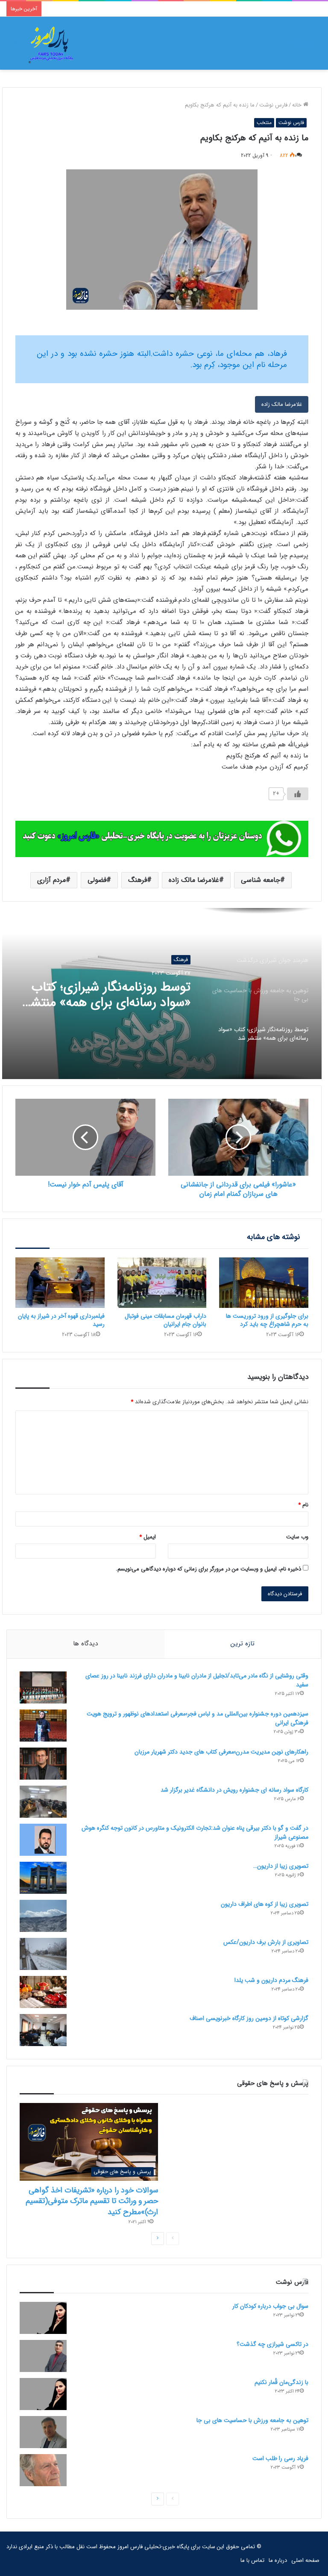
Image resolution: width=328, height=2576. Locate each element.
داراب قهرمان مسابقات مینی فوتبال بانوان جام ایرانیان (165, 1320)
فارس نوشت (273, 105)
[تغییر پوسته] (17, 46)
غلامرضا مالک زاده (282, 404)
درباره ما (278, 2560)
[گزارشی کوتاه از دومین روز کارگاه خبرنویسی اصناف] (43, 2030)
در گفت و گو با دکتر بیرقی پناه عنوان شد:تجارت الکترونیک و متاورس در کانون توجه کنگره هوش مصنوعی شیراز (195, 1832)
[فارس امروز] (51, 43)
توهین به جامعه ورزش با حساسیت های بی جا (252, 2420)
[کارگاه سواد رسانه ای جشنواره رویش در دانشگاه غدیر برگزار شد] (43, 1802)
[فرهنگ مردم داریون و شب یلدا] (43, 1992)
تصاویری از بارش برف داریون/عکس (266, 1942)
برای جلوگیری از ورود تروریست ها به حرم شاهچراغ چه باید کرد (267, 1320)
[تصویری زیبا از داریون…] (43, 1878)
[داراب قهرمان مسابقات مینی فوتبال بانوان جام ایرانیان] (162, 1283)
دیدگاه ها (85, 1644)
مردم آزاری (51, 880)
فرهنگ (138, 880)
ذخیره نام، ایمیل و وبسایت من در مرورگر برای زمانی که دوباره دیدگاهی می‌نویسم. (208, 1569)
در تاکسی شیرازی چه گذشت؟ (272, 2344)
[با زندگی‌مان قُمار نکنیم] (43, 2394)
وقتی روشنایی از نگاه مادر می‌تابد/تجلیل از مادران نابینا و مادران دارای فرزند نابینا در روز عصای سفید (197, 1680)
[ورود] (296, 46)
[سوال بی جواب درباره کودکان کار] (43, 2318)
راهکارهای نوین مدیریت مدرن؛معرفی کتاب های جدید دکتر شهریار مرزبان (221, 1752)
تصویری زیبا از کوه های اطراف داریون (265, 1904)
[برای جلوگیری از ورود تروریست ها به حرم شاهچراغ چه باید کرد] (264, 1283)
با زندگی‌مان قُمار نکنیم (133, 991)
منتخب (264, 123)
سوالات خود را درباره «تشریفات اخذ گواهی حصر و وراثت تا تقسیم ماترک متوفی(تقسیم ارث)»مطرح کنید (92, 2201)
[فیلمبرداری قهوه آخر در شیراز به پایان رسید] (60, 1283)
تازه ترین (243, 1644)
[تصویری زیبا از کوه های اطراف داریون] (43, 1916)
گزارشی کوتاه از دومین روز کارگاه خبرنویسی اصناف (249, 2018)
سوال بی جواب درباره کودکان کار (270, 2306)
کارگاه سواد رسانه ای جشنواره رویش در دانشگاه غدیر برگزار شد (234, 1790)
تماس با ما (252, 2560)
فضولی (97, 880)
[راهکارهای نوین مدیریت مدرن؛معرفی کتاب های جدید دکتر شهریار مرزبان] (43, 1764)
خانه (298, 105)
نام (303, 1505)
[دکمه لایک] (298, 794)
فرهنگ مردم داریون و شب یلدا (271, 1980)
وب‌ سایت (297, 1537)
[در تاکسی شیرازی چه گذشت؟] (43, 2356)
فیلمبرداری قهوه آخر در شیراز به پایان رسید (61, 1320)
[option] (162, 994)
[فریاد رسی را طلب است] (43, 2470)
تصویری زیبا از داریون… (281, 1866)
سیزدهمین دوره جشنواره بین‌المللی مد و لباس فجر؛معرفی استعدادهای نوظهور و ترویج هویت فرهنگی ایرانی (198, 1718)
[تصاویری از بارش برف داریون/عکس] (43, 1954)
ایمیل (148, 1537)
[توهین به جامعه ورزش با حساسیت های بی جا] (43, 2432)
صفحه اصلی (305, 2560)
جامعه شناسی (261, 880)
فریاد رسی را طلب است (280, 2458)
